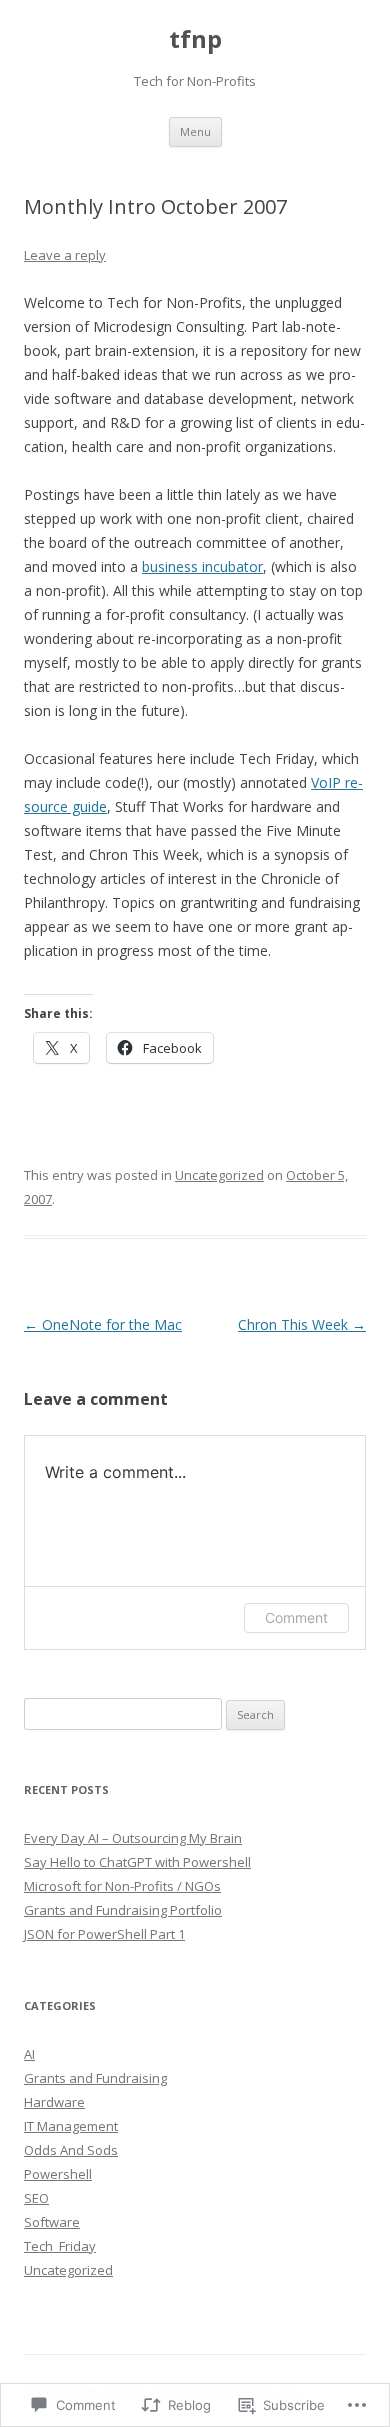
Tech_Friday (60, 2246)
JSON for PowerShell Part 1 (104, 1934)
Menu (195, 131)
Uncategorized (219, 1175)
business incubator (202, 566)
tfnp (195, 39)
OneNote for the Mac (103, 1324)
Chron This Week (302, 1324)
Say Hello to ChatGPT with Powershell (137, 1862)
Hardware (54, 2102)
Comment (296, 1617)
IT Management (71, 2126)
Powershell (58, 2174)
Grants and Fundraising (95, 2078)
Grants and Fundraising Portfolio (123, 1910)
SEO (36, 2198)
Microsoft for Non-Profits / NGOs (122, 1886)
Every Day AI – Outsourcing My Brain (133, 1838)
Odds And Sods (71, 2150)
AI (29, 2054)
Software (52, 2222)
